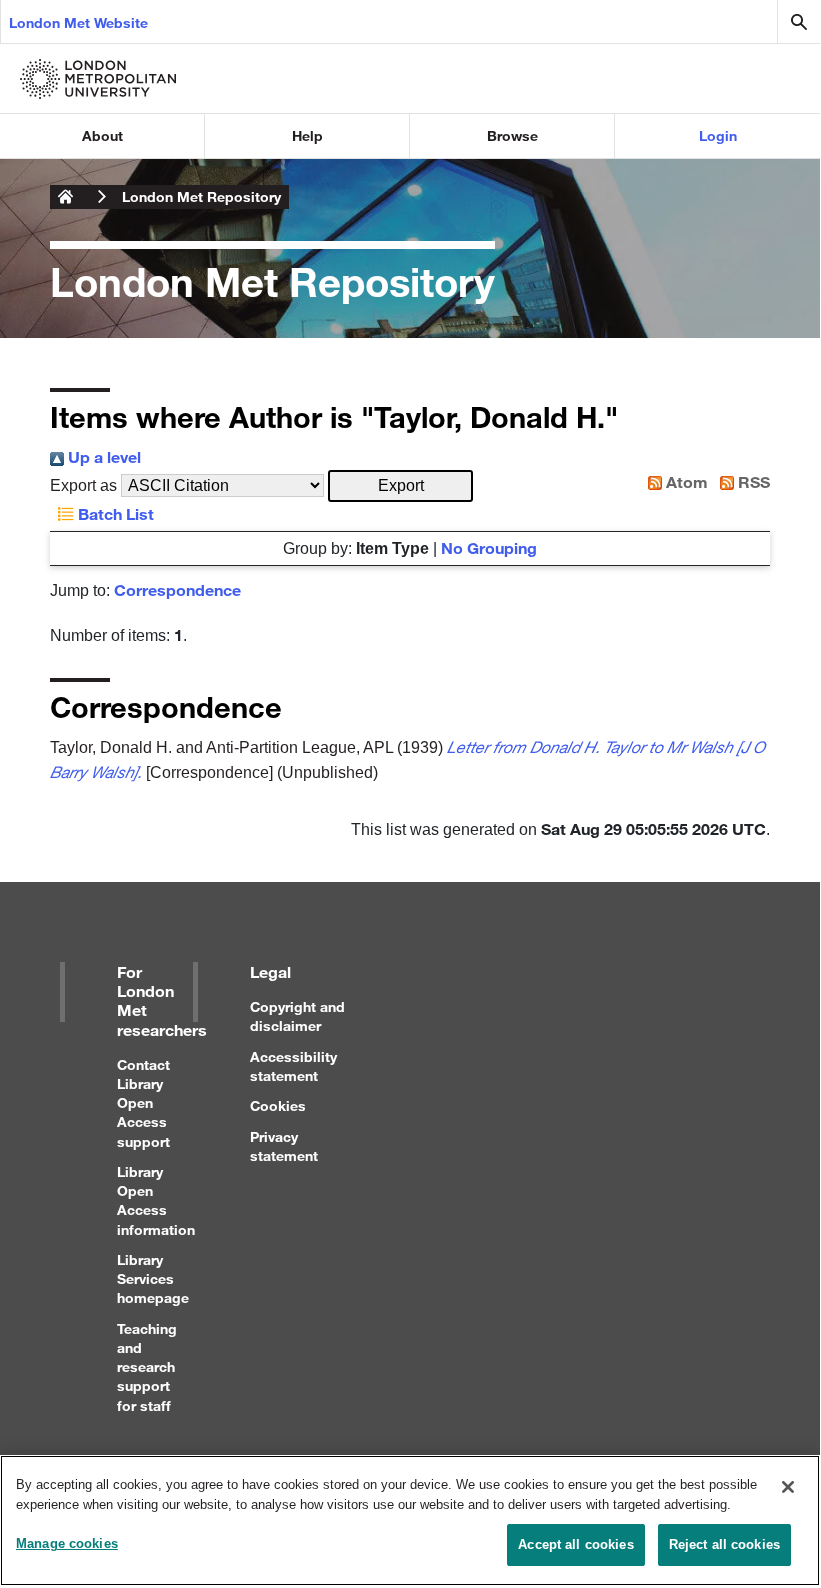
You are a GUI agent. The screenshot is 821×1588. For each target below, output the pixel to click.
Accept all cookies (575, 1544)
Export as (83, 485)
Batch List (114, 513)
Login (718, 135)
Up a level (102, 456)
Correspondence (177, 589)
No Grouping (489, 547)
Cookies (278, 1105)
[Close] (788, 1487)
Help (307, 135)
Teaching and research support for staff (147, 1367)
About (102, 135)
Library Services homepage (153, 1278)
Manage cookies (67, 1543)
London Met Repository (201, 196)
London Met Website (78, 22)
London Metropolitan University (66, 197)
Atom (685, 481)
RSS (752, 481)
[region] (410, 1520)
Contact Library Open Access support (143, 1103)
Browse (512, 135)
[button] (400, 486)
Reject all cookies (724, 1544)
